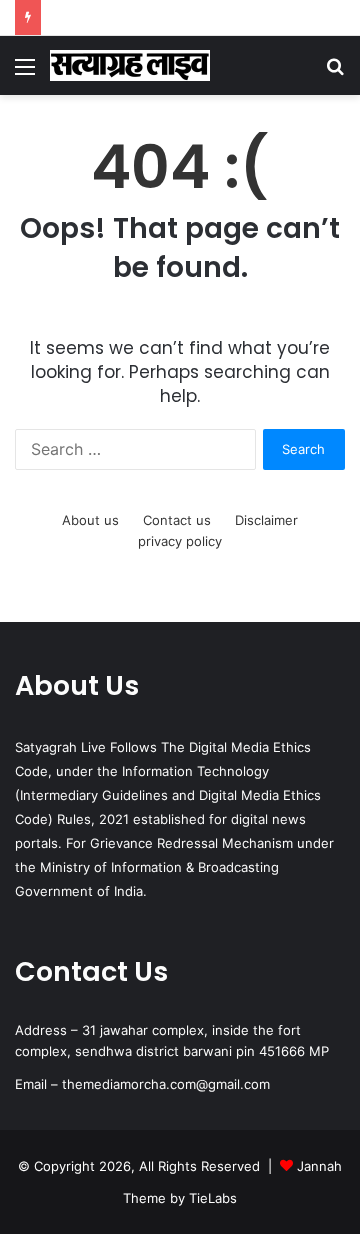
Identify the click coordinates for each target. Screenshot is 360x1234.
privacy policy (180, 541)
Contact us (177, 520)
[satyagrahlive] (130, 65)
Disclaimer (266, 520)
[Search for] (335, 73)
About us (90, 520)
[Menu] (25, 73)
